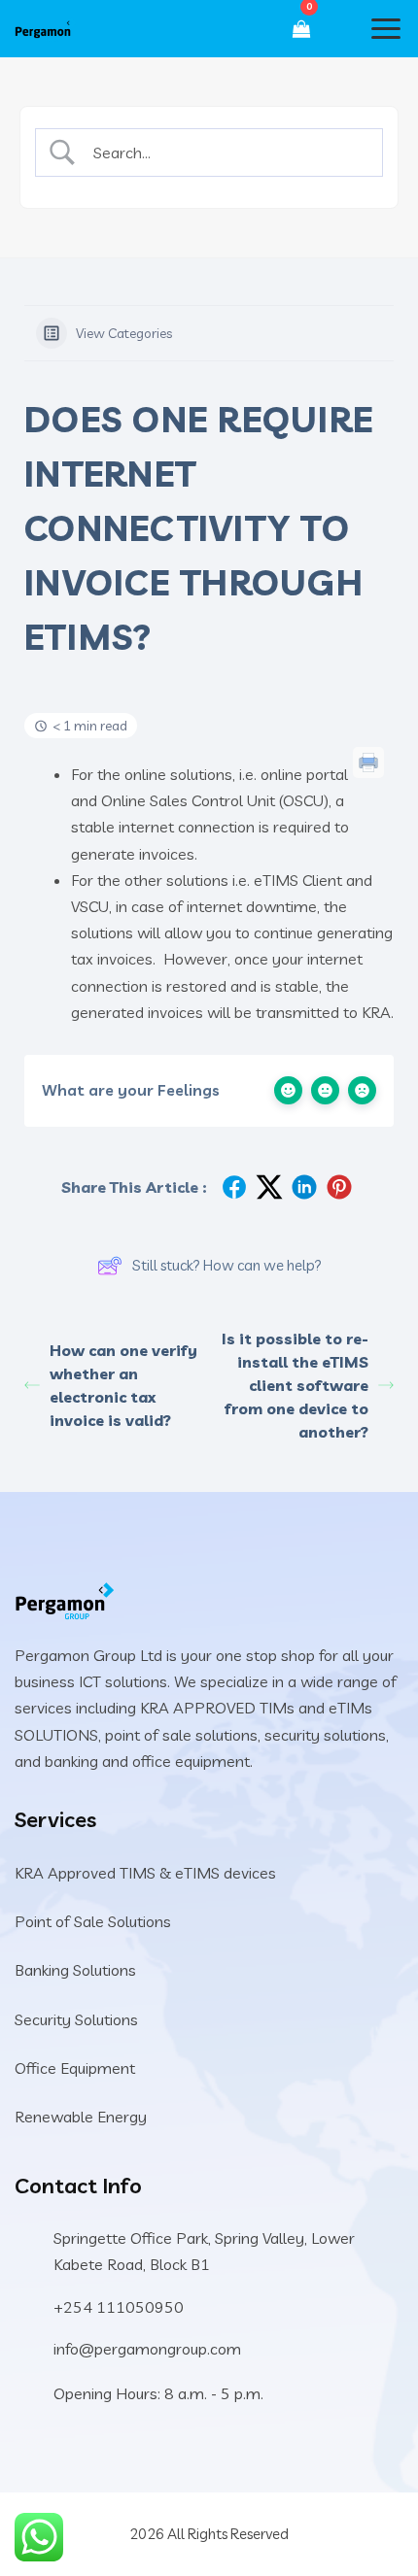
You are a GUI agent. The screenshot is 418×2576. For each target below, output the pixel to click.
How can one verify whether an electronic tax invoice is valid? (123, 1385)
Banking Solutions (75, 1970)
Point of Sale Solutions (93, 1921)
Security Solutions (76, 2019)
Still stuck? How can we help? (227, 1265)
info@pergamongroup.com (147, 2349)
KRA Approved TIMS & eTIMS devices (145, 1873)
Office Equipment (75, 2068)
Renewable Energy (81, 2117)
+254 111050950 (119, 2307)
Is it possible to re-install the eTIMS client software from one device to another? (295, 1385)
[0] (301, 29)
